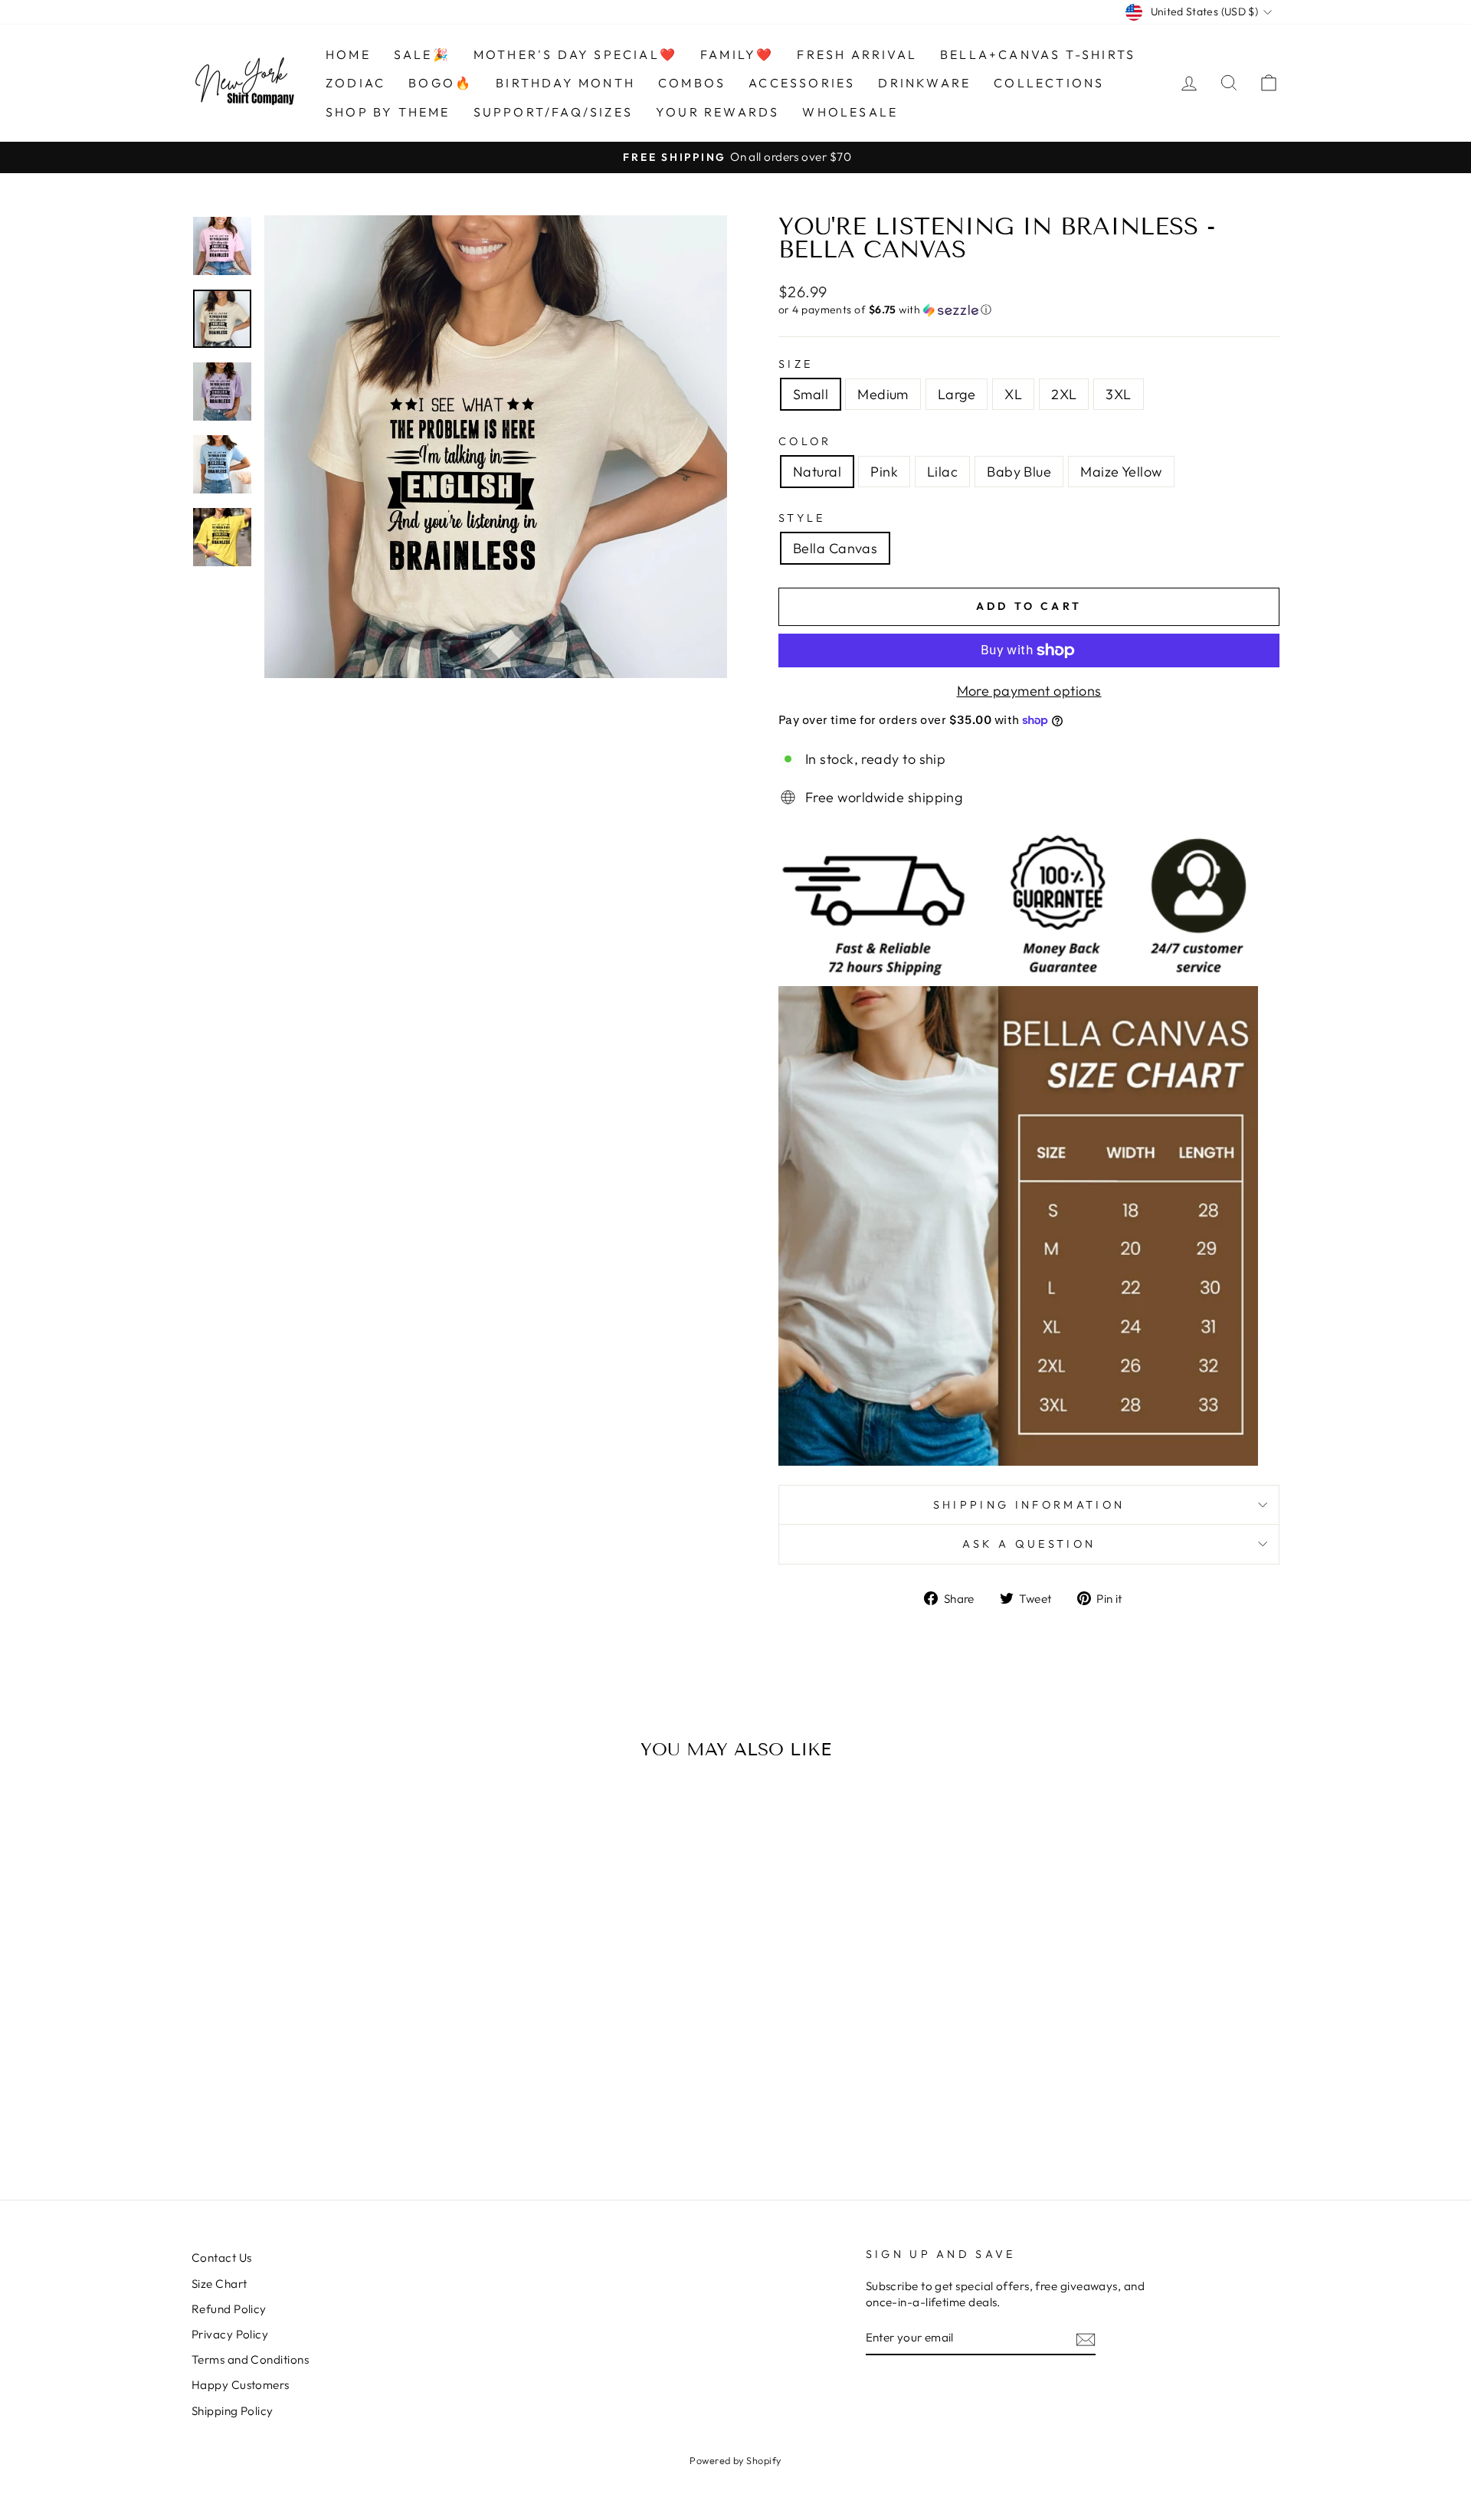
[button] (1029, 310)
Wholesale (850, 112)
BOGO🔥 (441, 83)
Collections (1049, 83)
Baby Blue (1019, 472)
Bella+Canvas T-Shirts (1038, 54)
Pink (884, 472)
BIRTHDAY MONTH (565, 83)
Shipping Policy (233, 2411)
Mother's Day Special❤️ (575, 54)
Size (796, 364)
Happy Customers (241, 2385)
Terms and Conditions (250, 2359)
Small (811, 394)
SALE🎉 (422, 54)
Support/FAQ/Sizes (553, 112)
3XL (1118, 394)
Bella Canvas (835, 548)
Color (805, 441)
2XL (1064, 394)
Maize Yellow (1121, 472)
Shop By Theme (388, 112)
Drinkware (924, 83)
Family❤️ (737, 54)
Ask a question (1029, 1544)
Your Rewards (717, 112)
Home (348, 54)
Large (957, 394)
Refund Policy (229, 2309)
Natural (817, 472)
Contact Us (222, 2258)
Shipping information (1029, 1505)
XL (1013, 394)
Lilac (942, 472)
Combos (692, 83)
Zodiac (355, 83)
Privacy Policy (230, 2334)
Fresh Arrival (857, 54)
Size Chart (220, 2284)
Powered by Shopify (735, 2460)
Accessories (802, 83)
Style (802, 518)
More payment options (1029, 691)
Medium (883, 394)
